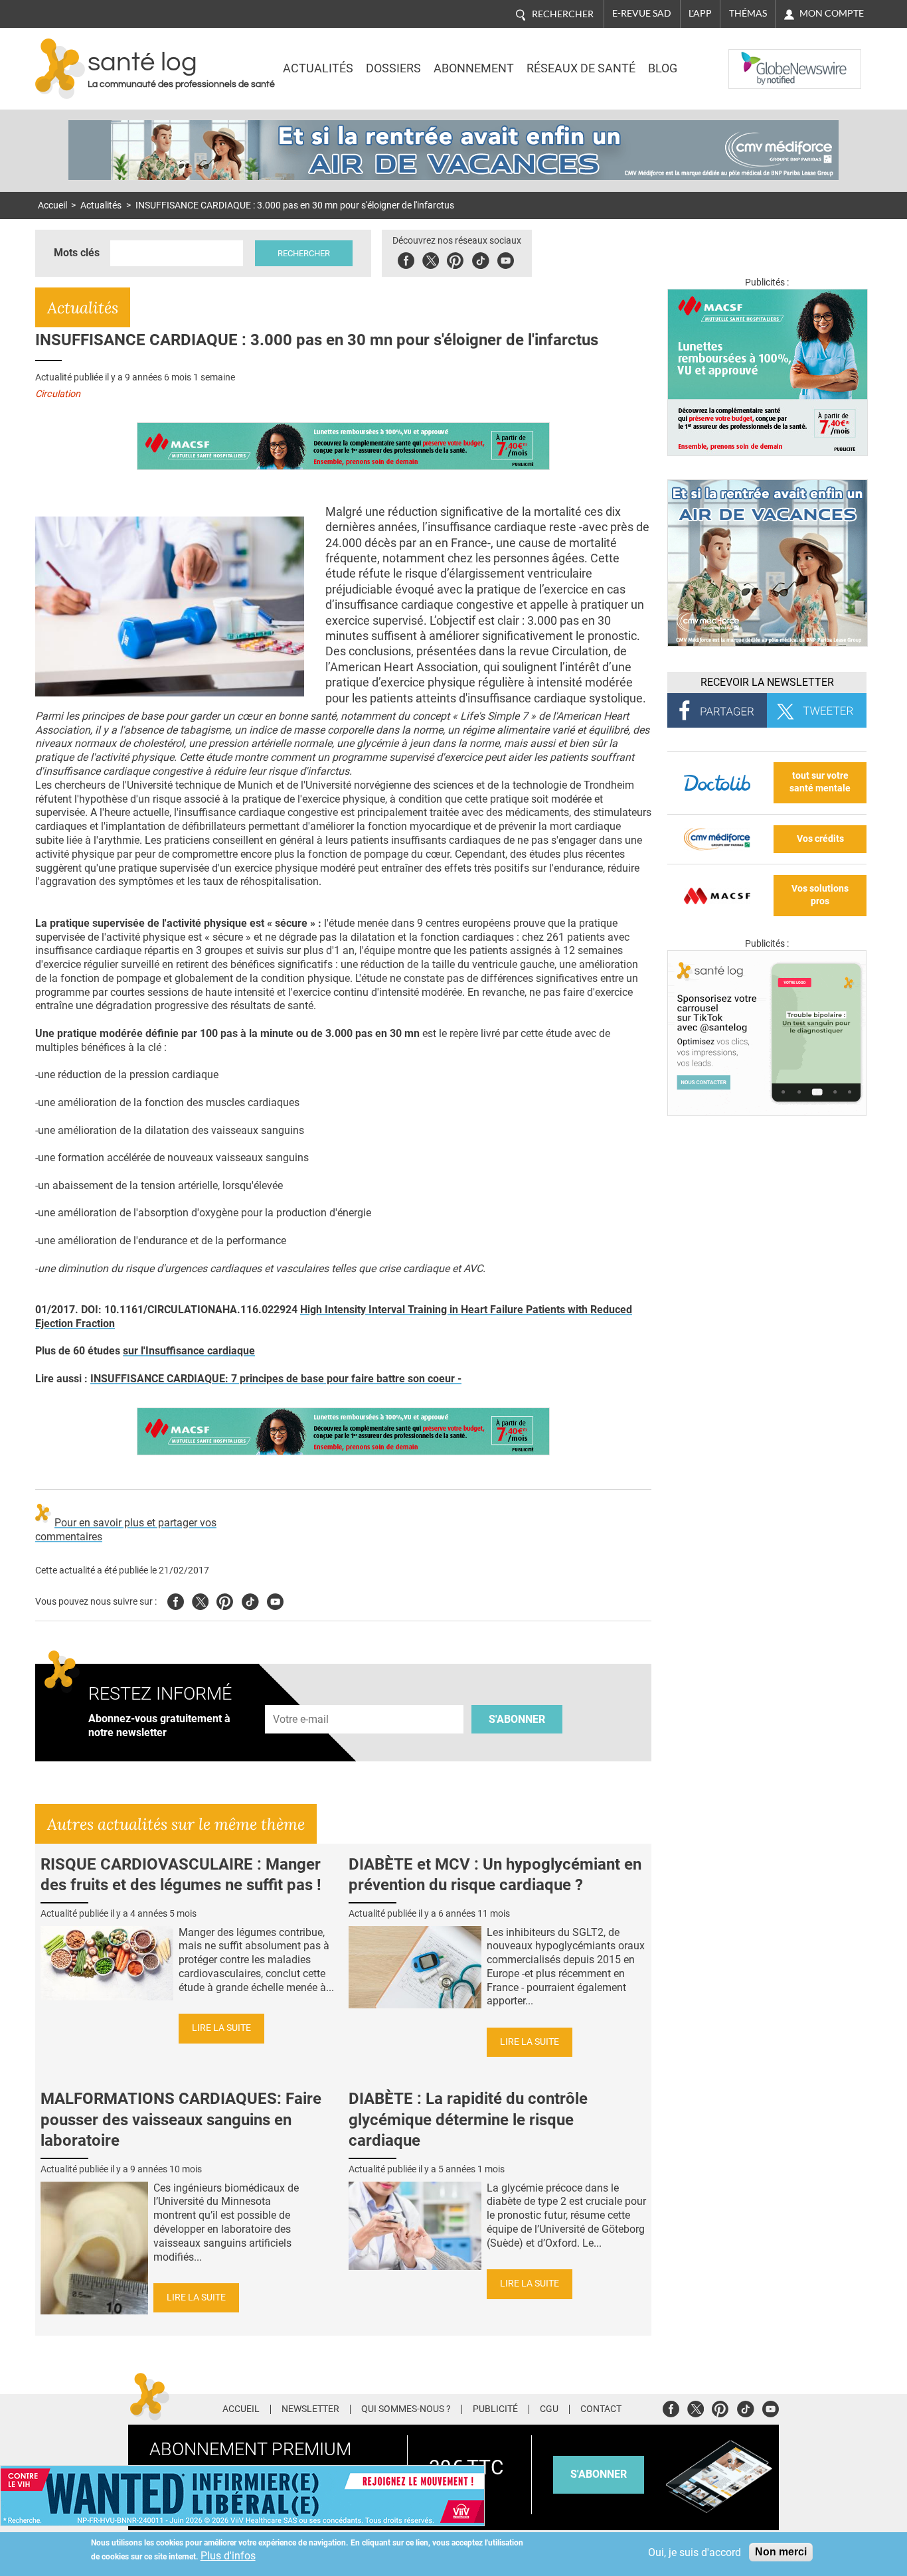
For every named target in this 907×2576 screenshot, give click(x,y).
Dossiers (393, 68)
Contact (601, 2409)
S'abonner (517, 1719)
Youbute (506, 259)
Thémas (748, 13)
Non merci (781, 2552)
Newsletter (310, 2409)
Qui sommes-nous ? (406, 2409)
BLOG (663, 68)
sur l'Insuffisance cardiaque (189, 1351)
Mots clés (77, 253)
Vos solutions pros (820, 895)
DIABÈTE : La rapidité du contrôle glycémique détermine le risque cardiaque (468, 2119)
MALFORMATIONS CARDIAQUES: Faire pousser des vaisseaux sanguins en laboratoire (181, 2119)
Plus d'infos (228, 2556)
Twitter (431, 259)
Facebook (406, 259)
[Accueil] (60, 69)
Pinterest (455, 259)
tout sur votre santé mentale (820, 782)
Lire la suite (221, 2028)
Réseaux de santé (581, 68)
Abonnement (474, 68)
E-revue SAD (642, 13)
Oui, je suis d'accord (695, 2552)
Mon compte (832, 13)
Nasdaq (755, 59)
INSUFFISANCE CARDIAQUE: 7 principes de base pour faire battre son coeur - (276, 1379)
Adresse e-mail (301, 1697)
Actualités (318, 68)
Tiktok (480, 259)
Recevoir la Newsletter (767, 682)
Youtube (275, 1600)
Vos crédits (820, 839)
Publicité (495, 2409)
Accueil (52, 205)
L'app (700, 13)
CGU (549, 2409)
